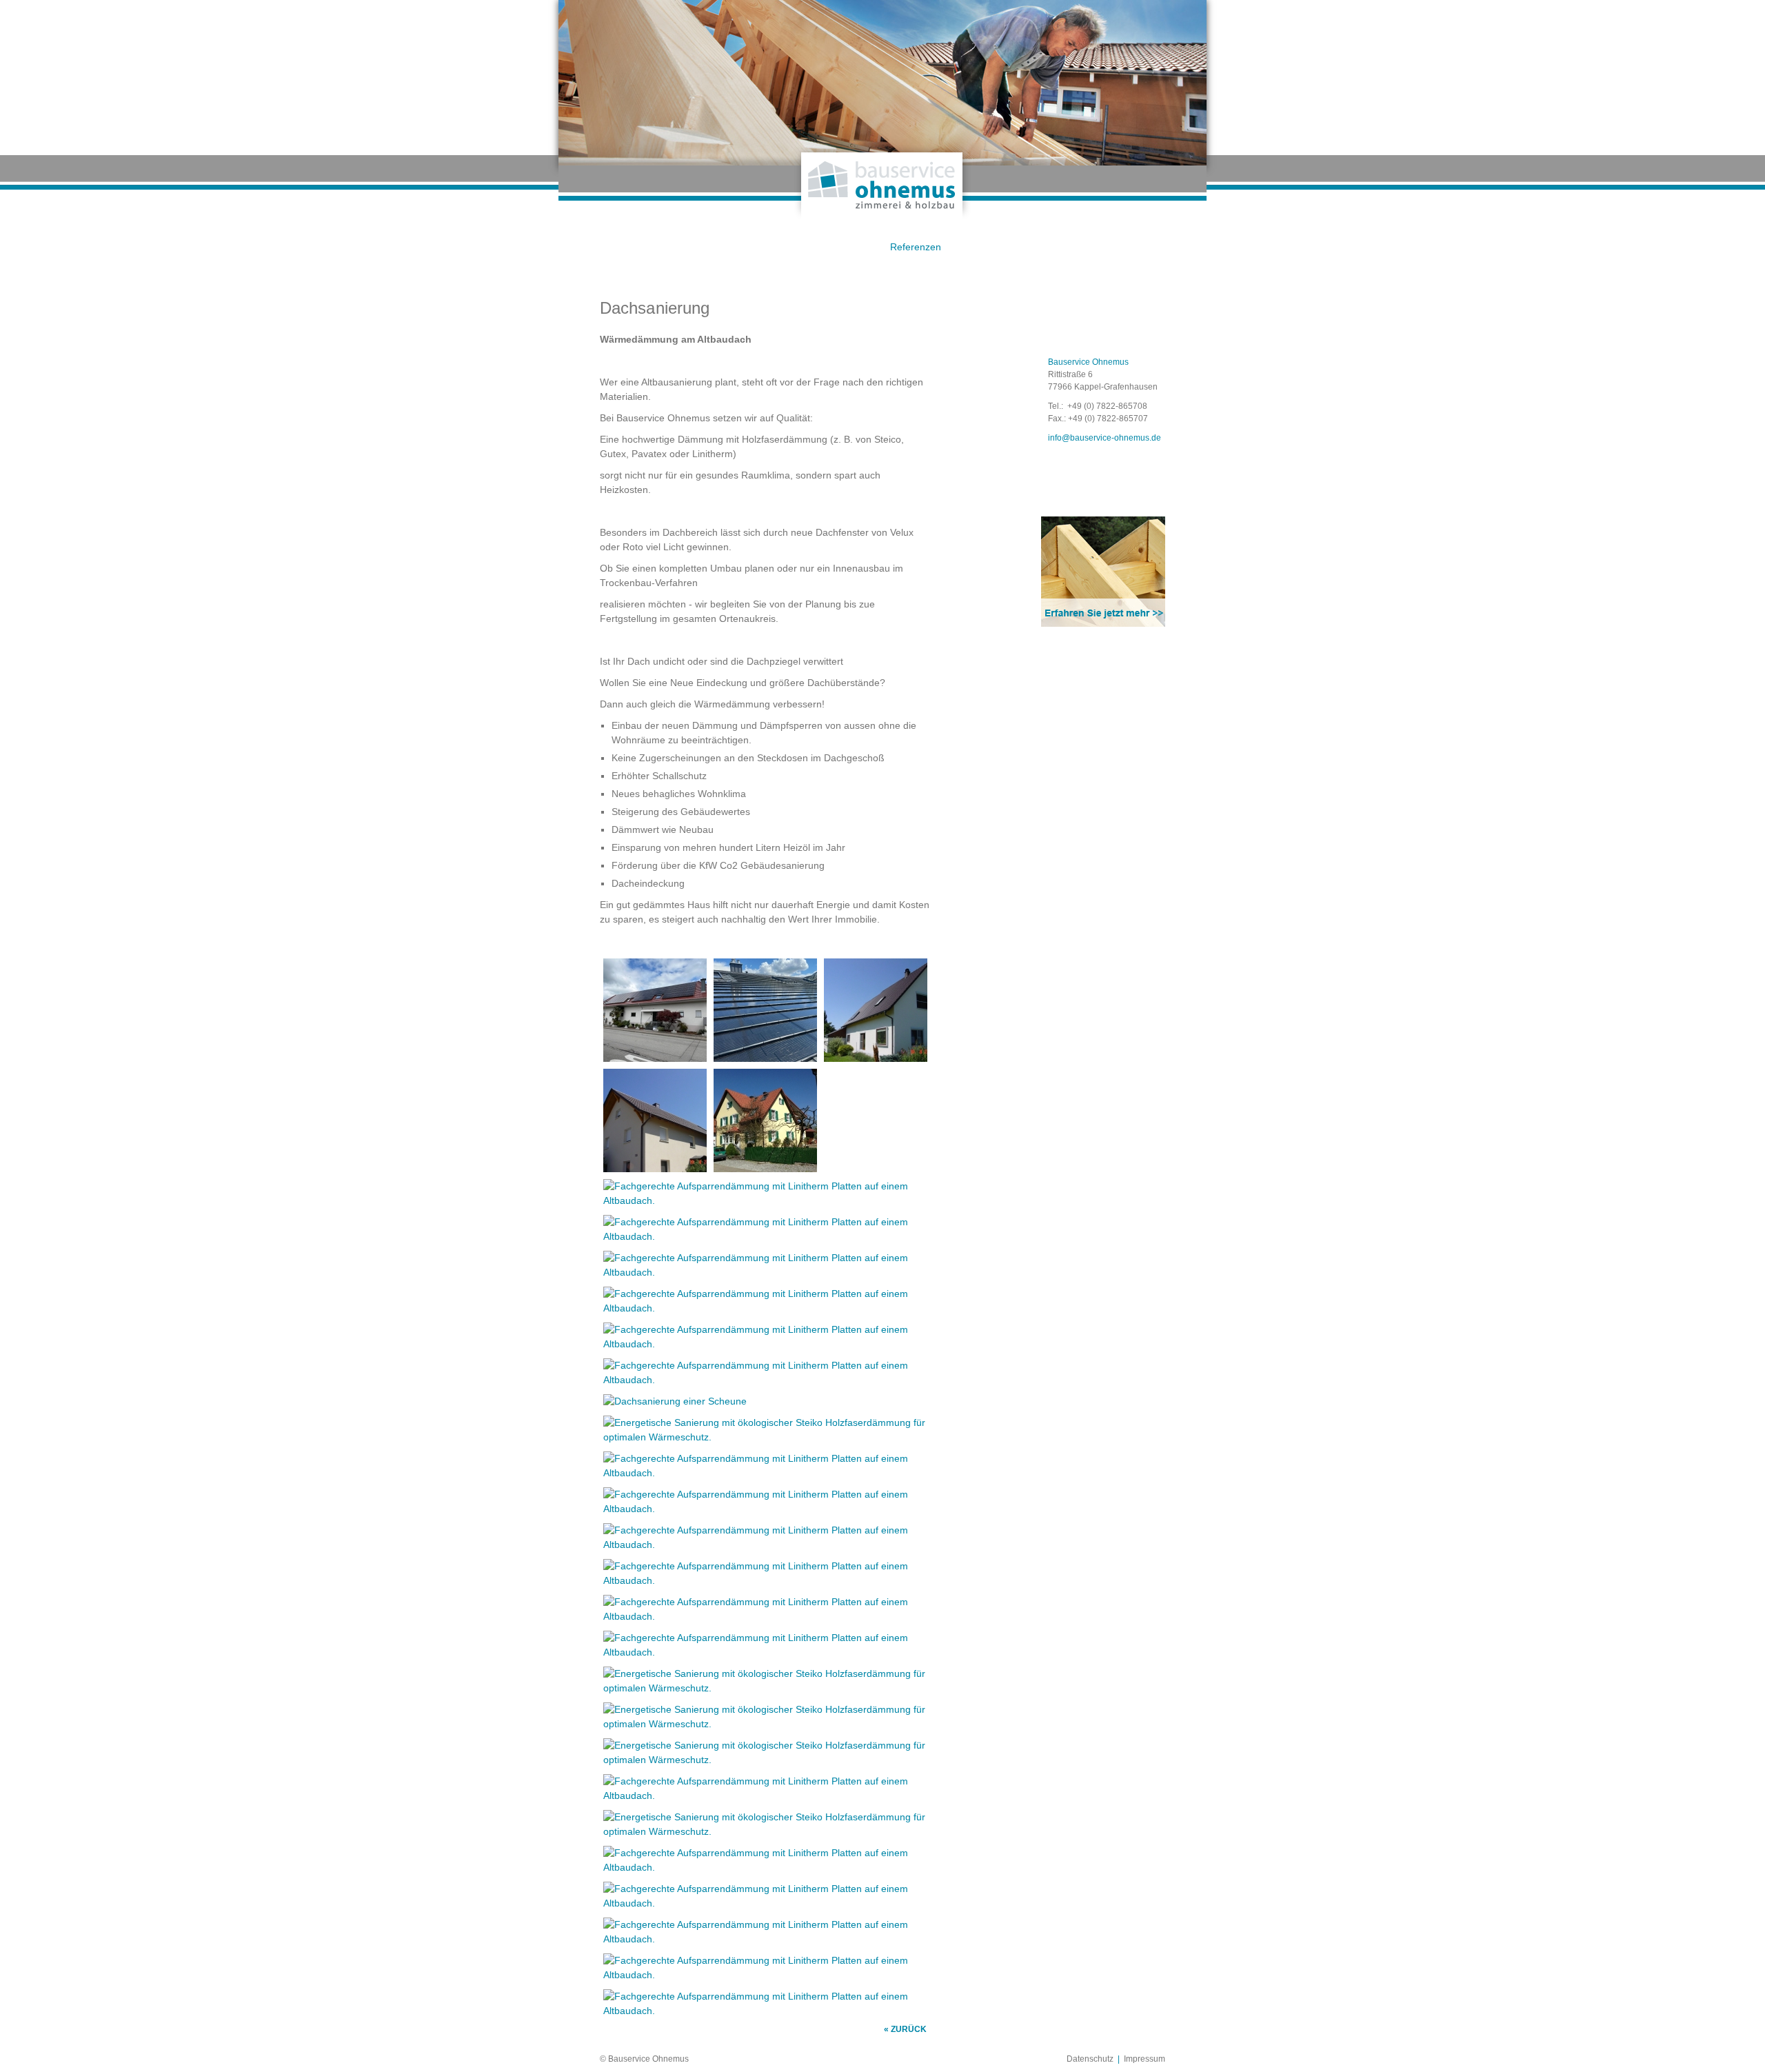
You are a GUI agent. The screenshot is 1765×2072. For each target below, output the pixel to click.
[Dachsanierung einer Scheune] (675, 1401)
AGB (836, 247)
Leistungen (757, 247)
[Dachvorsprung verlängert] (655, 1165)
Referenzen (916, 247)
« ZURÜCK (905, 2029)
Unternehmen (677, 247)
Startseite (598, 247)
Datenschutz (1090, 2059)
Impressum (1144, 2059)
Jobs (1074, 247)
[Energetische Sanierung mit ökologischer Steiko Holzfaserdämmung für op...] (765, 1054)
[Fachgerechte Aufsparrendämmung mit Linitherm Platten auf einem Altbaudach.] (655, 1054)
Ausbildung (1153, 247)
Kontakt (995, 247)
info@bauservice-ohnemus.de (1105, 438)
